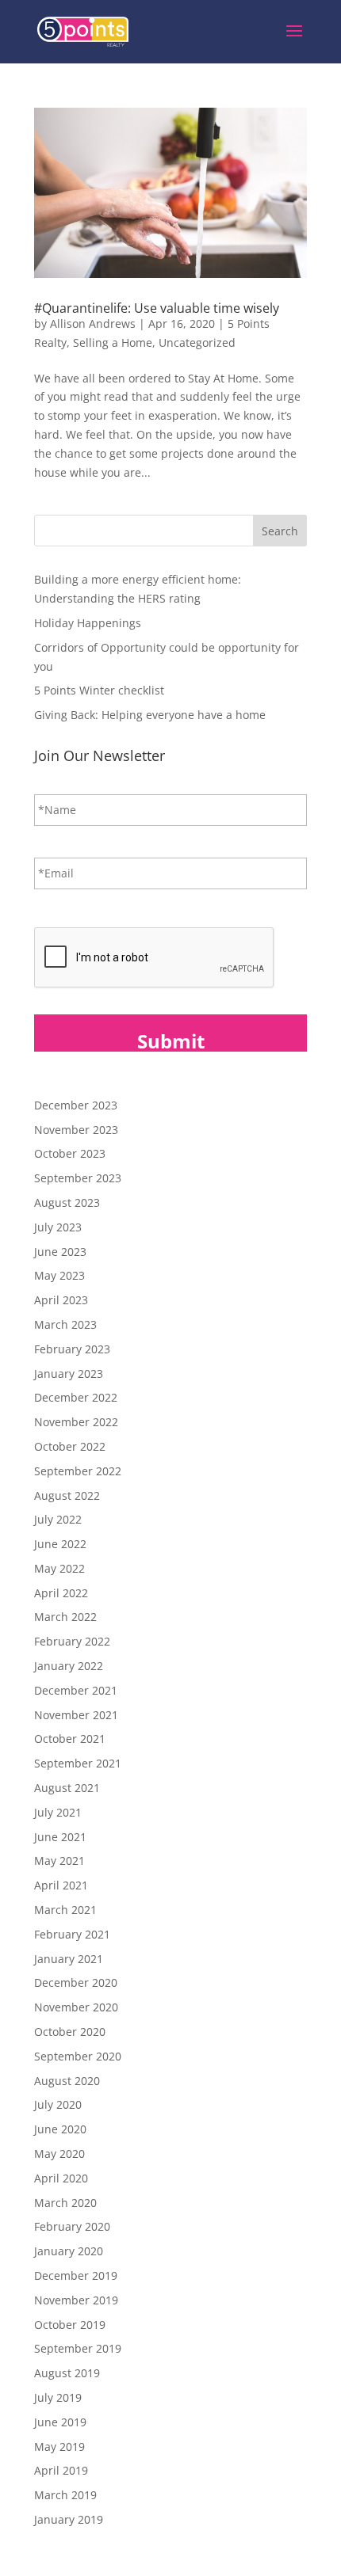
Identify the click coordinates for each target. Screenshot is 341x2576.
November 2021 (76, 1715)
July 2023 (58, 1227)
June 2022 (60, 1544)
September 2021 (78, 1763)
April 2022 (61, 1593)
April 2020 (61, 2178)
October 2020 (70, 2032)
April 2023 (61, 1300)
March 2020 (65, 2203)
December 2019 (76, 2275)
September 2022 (78, 1471)
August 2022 (67, 1495)
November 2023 (76, 1130)
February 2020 (72, 2226)
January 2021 (69, 1959)
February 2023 (72, 1349)
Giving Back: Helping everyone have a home (150, 715)
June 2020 (60, 2129)
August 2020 (67, 2081)
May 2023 (59, 1275)
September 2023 (78, 1178)
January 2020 (69, 2251)
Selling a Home (113, 342)
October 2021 (70, 1739)
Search (280, 531)
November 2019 (76, 2300)
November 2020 (76, 2007)
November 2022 (76, 1422)
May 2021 (59, 1861)
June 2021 (60, 1837)
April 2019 (61, 2470)
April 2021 (61, 1885)
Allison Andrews (93, 323)
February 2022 (72, 1641)
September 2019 (78, 2348)
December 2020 (76, 1982)
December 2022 (76, 1397)
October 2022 (70, 1446)
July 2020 (58, 2104)
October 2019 (70, 2325)
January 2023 (69, 1374)
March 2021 (65, 1910)
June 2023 (60, 1252)
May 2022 (59, 1568)
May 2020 (59, 2154)
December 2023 (76, 1105)
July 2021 (58, 1812)
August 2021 (67, 1788)
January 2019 (69, 2519)
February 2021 (72, 1934)
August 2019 (67, 2373)
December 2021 (76, 1690)
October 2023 (70, 1153)
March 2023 (65, 1324)
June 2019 (60, 2422)
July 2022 (58, 1519)
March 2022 (65, 1617)
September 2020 (78, 2056)
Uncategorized (197, 342)
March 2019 (65, 2495)
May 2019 (59, 2447)
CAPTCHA (60, 911)
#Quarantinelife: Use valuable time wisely (157, 308)
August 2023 (67, 1202)
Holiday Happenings (88, 623)
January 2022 (69, 1666)
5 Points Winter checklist (99, 690)
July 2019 (58, 2397)
